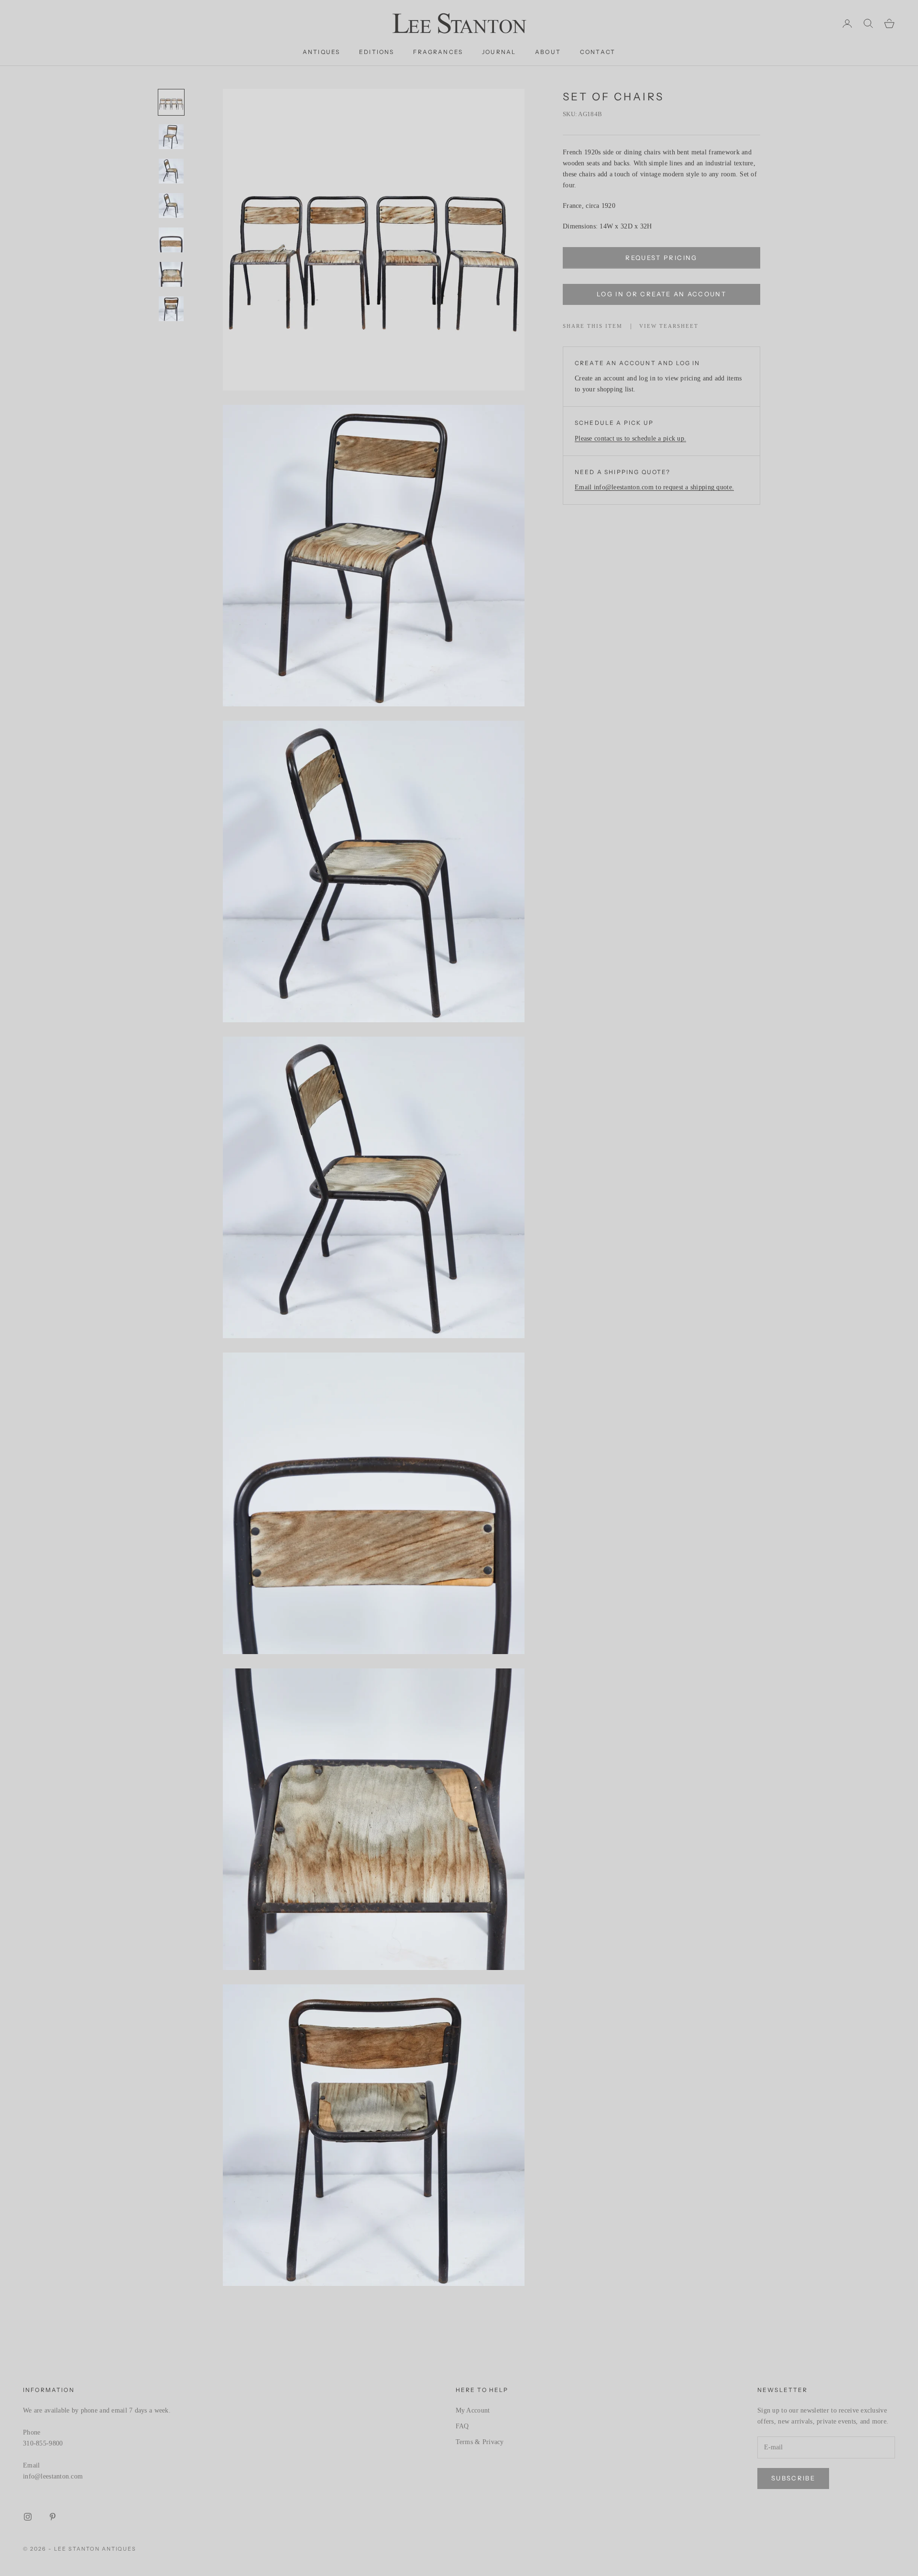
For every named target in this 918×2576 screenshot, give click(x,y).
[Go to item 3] (171, 171)
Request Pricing (661, 258)
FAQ (462, 2426)
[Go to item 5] (171, 240)
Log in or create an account (661, 294)
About (548, 52)
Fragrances (438, 52)
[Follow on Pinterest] (53, 2517)
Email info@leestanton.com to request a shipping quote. (654, 488)
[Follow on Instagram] (28, 2517)
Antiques (321, 52)
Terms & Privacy (480, 2442)
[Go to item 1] (171, 102)
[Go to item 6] (171, 274)
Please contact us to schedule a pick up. (630, 439)
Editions (377, 52)
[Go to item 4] (171, 206)
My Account (473, 2410)
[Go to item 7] (171, 309)
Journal (499, 52)
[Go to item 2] (171, 137)
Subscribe (793, 2478)
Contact (598, 52)
